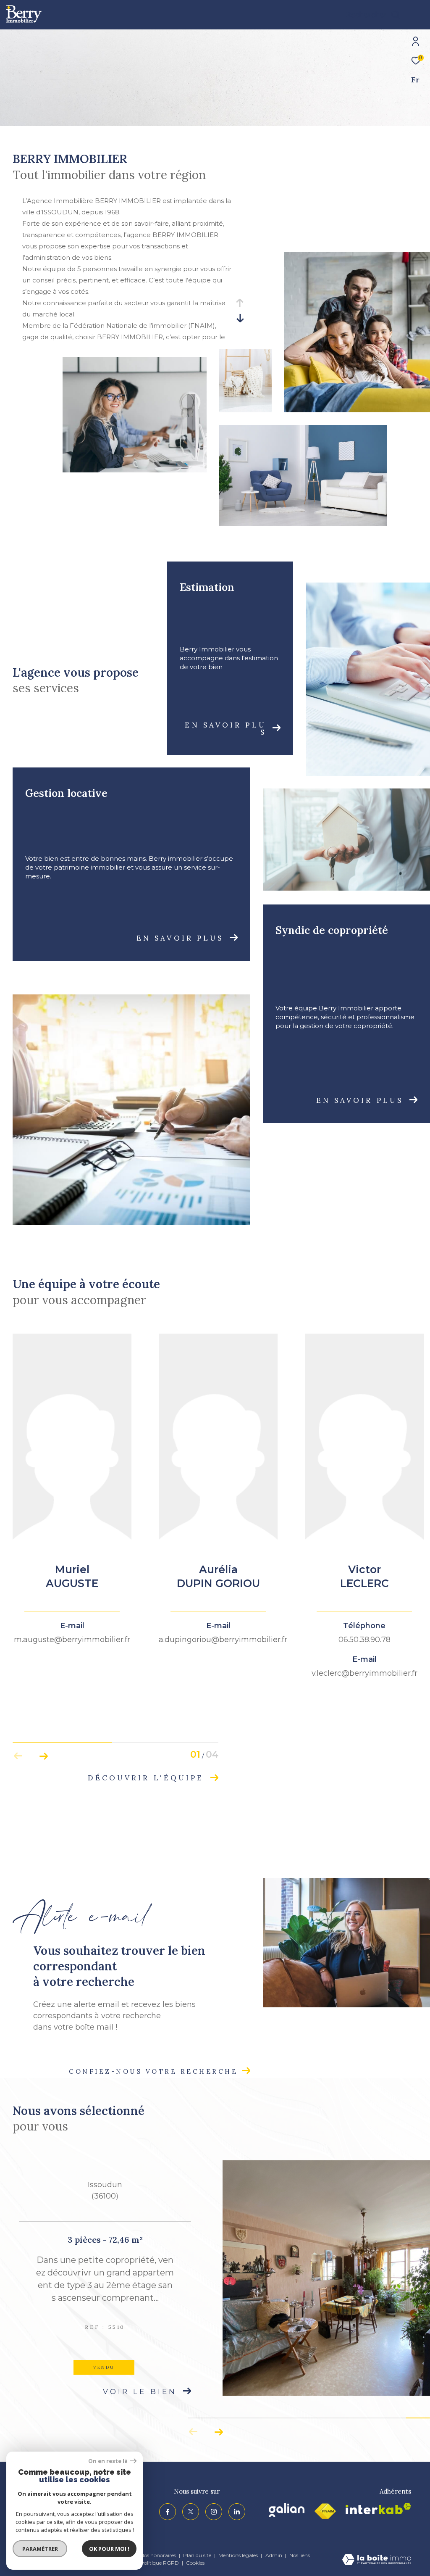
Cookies (195, 2563)
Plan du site (198, 2555)
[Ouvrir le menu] (417, 15)
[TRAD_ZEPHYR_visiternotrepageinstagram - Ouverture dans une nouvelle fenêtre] (214, 2512)
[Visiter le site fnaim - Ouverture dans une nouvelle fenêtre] (325, 2511)
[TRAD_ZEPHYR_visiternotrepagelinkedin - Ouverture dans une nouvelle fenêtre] (237, 2512)
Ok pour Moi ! (109, 2549)
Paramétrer (40, 2549)
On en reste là (108, 2461)
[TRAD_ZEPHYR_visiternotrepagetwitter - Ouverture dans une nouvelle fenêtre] (191, 2512)
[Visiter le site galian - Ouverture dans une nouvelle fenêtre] (287, 2510)
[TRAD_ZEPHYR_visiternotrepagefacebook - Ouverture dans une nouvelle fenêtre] (168, 2512)
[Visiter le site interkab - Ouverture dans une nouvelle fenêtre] (378, 2509)
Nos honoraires (158, 2555)
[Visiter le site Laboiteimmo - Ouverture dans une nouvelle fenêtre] (377, 2560)
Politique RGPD (160, 2563)
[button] (43, 1756)
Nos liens (300, 2555)
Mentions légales (239, 2555)
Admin (274, 2555)
